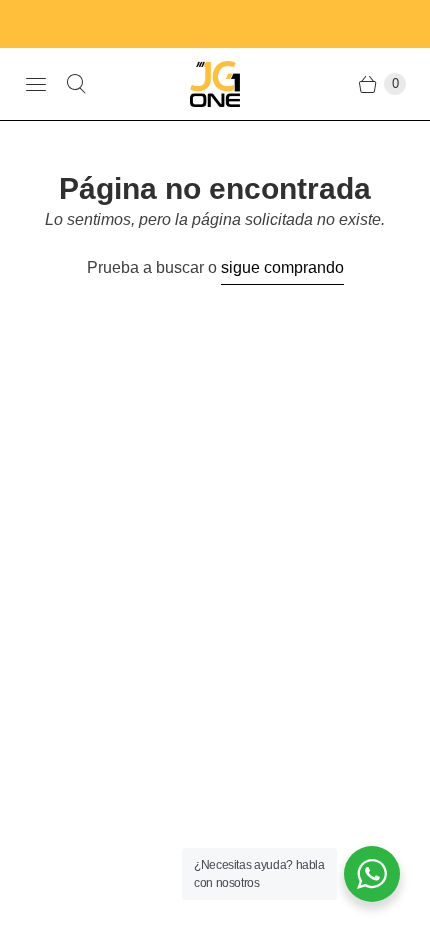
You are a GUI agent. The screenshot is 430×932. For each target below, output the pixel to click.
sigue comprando (282, 267)
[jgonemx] (215, 84)
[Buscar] (76, 84)
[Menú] (36, 84)
